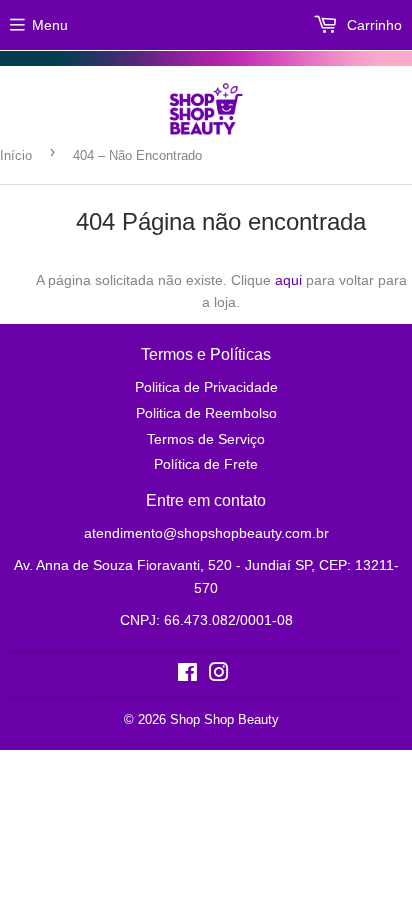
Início (16, 155)
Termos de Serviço (206, 439)
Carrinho (372, 25)
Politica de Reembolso (206, 413)
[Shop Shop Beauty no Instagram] (219, 675)
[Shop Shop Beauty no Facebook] (187, 675)
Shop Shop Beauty (224, 719)
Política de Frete (206, 464)
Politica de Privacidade (206, 387)
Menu (50, 25)
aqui (288, 280)
